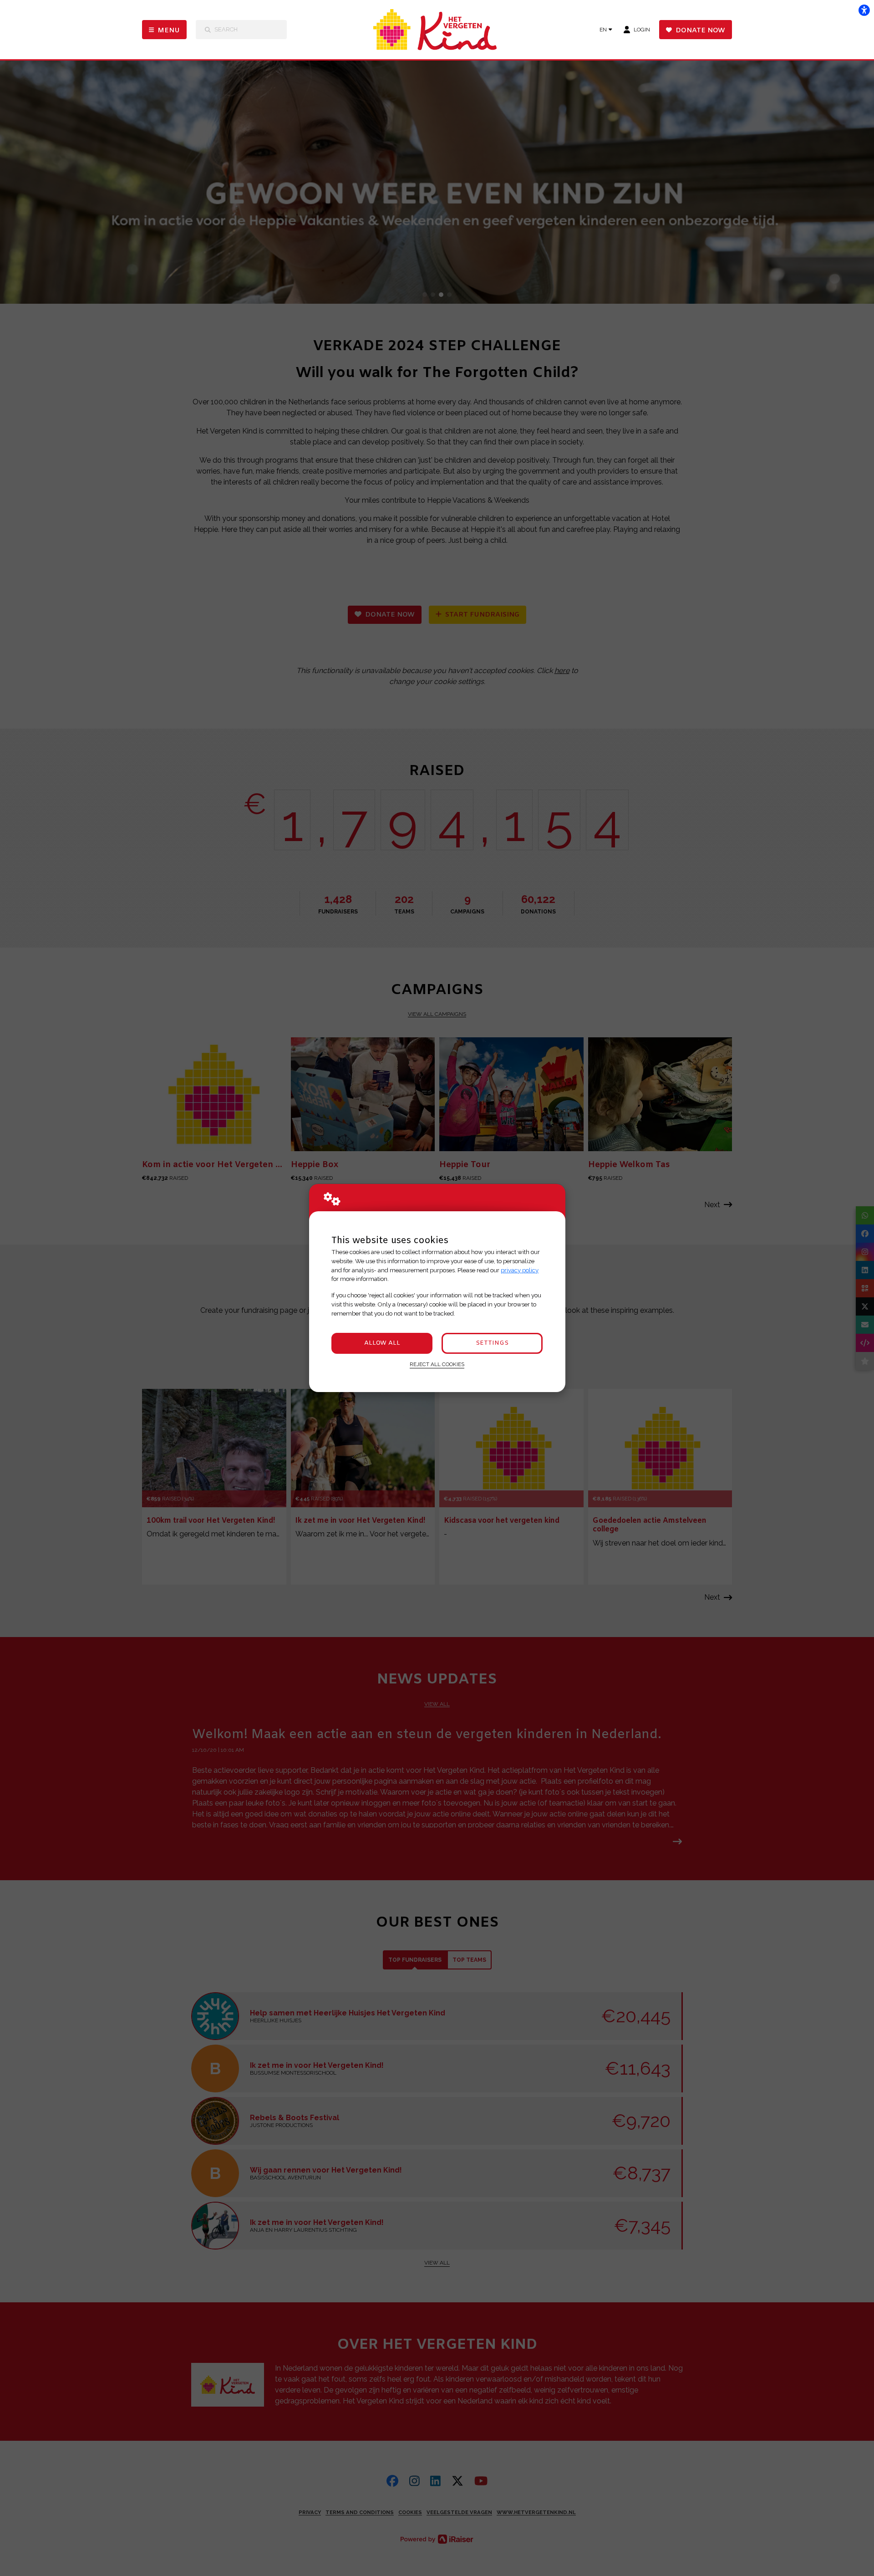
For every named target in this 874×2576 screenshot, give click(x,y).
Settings (492, 1343)
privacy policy (520, 1270)
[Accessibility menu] (864, 10)
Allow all (382, 1343)
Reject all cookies (437, 1364)
